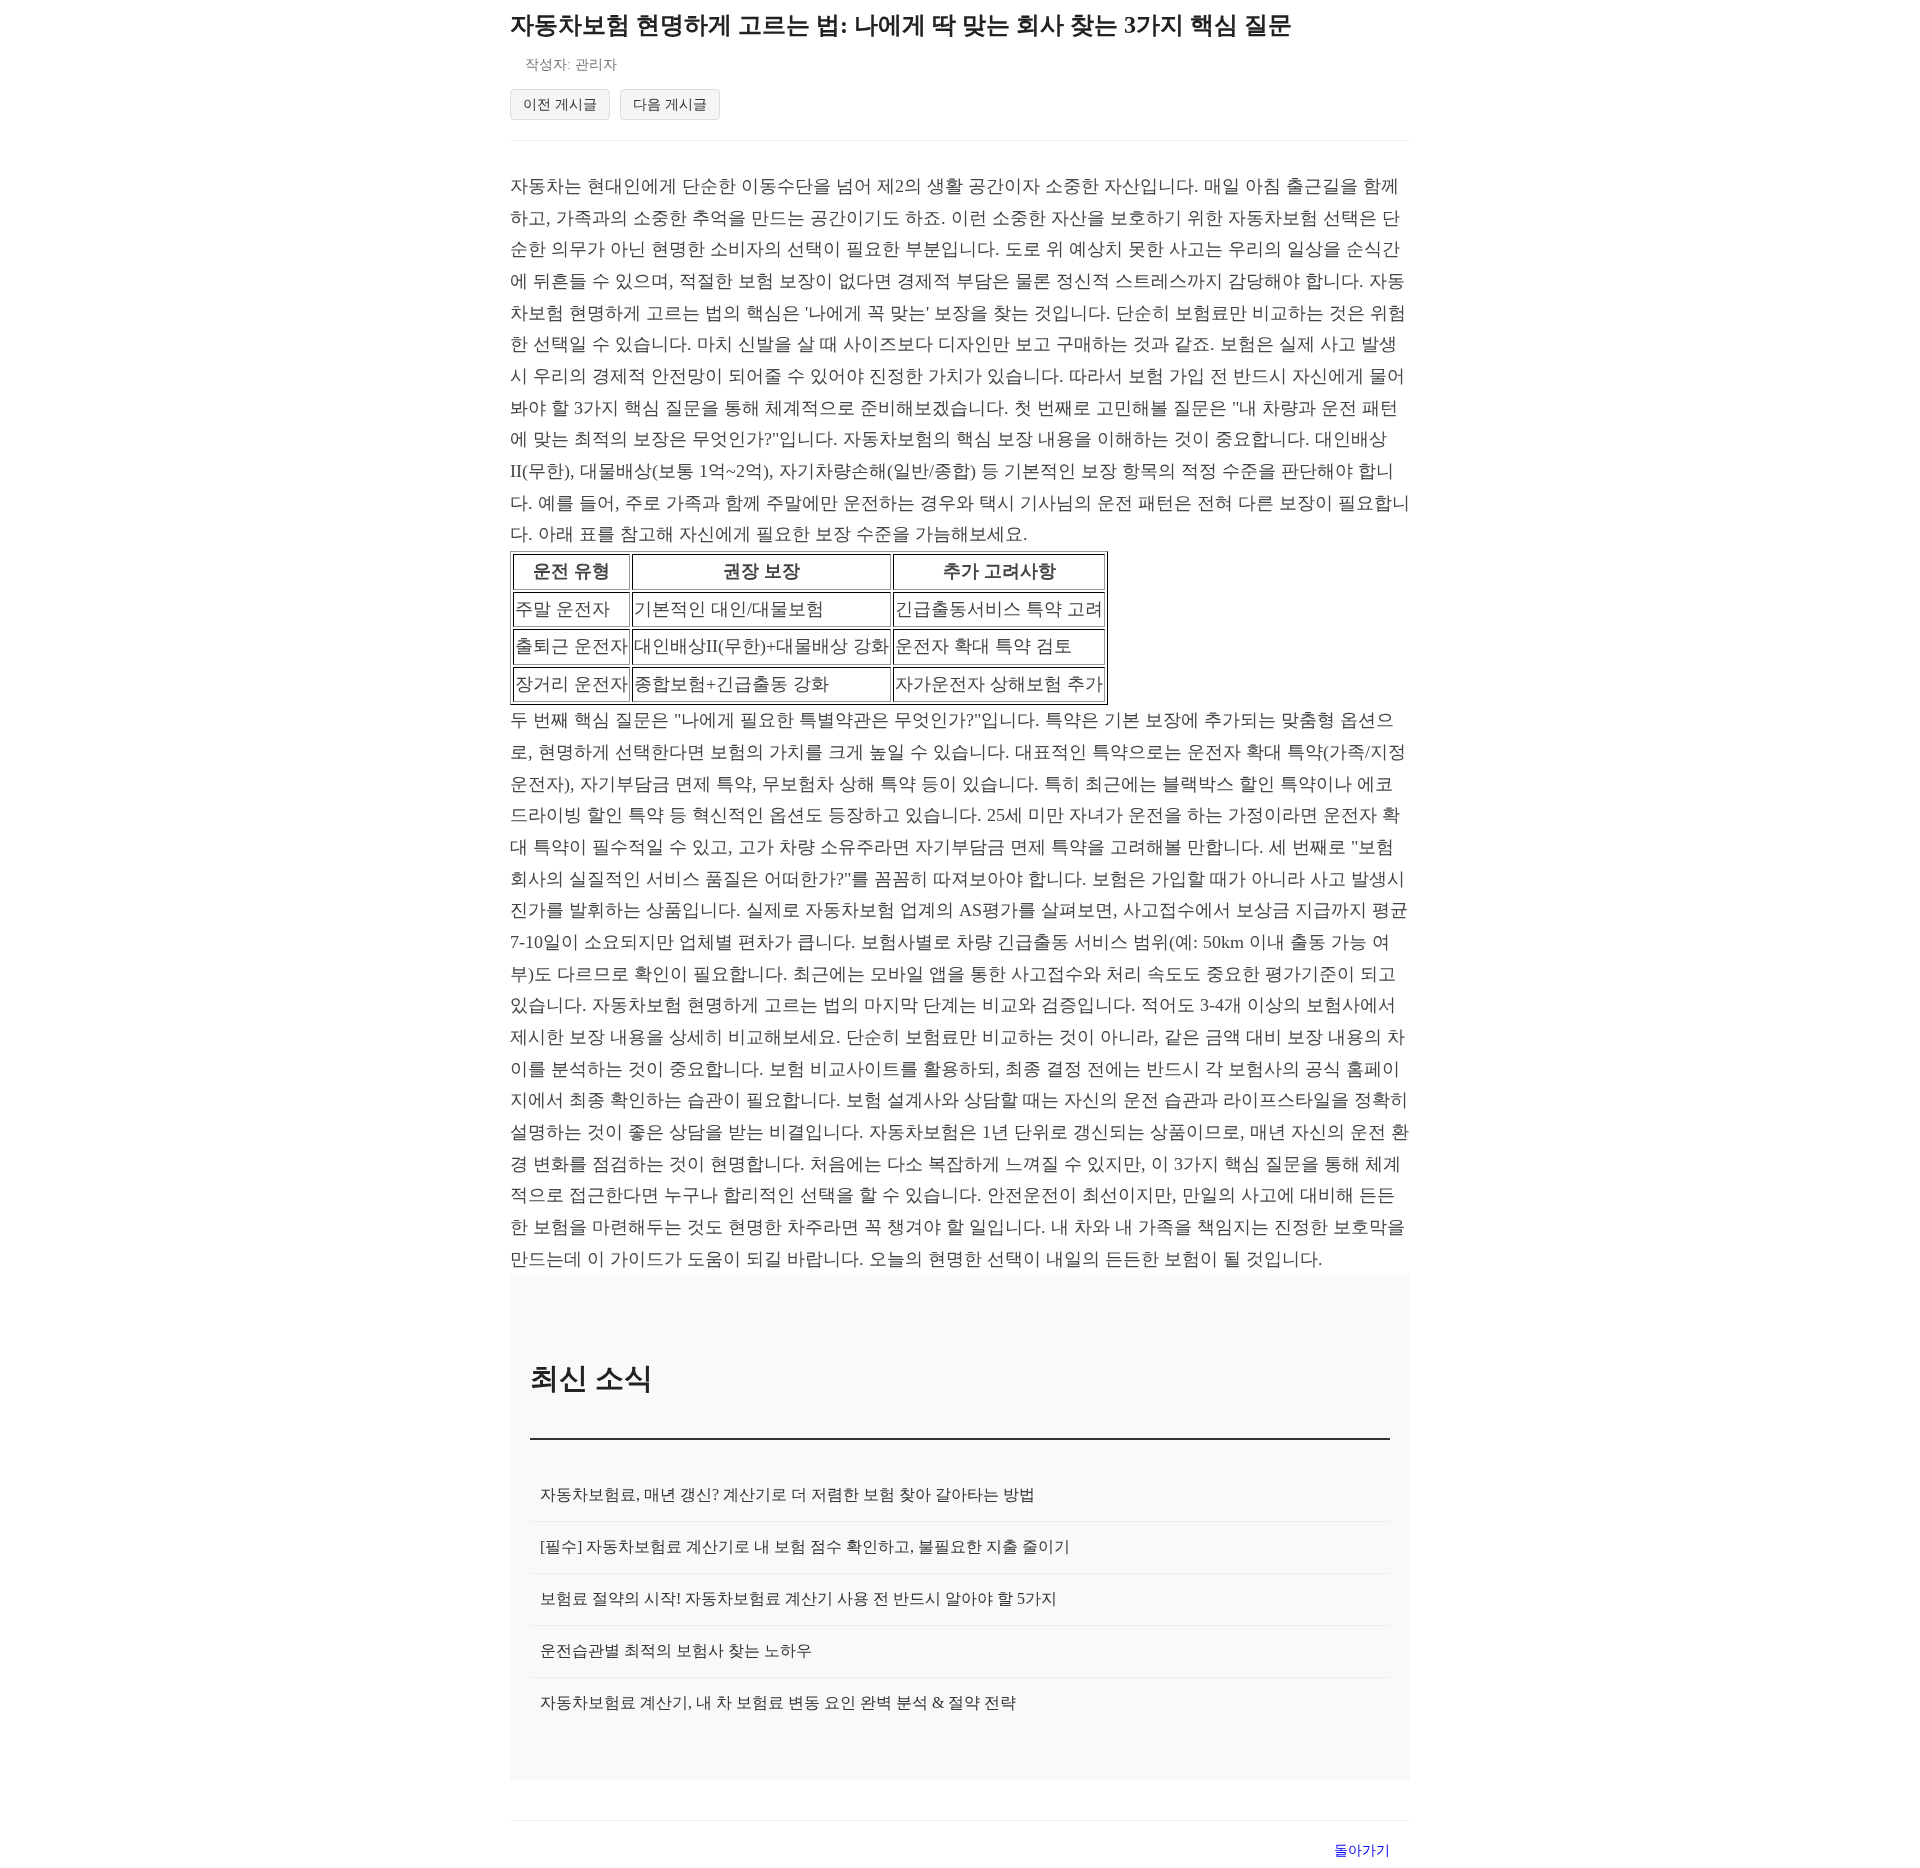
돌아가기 (1362, 1850)
